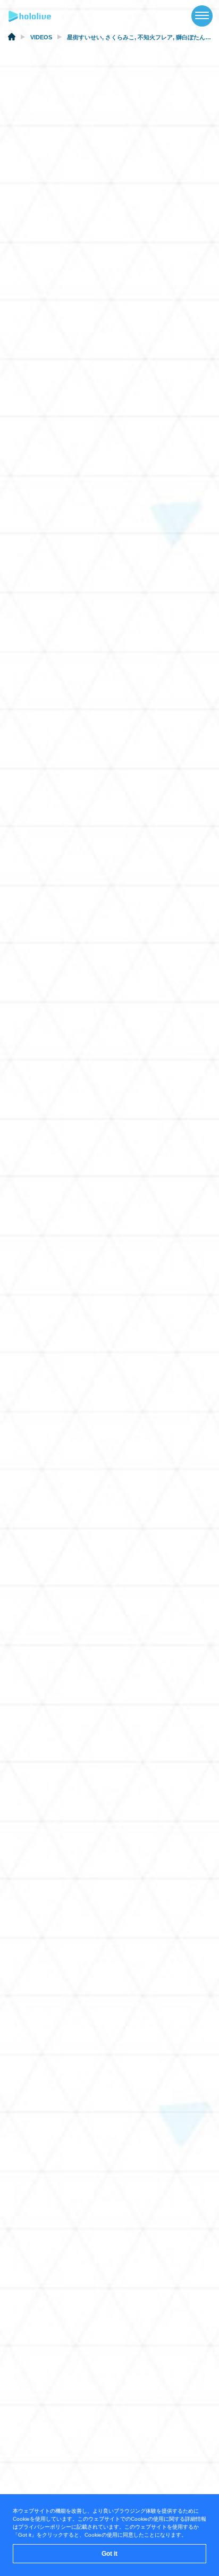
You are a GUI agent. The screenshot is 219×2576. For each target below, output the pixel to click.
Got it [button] (109, 2554)
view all (181, 1371)
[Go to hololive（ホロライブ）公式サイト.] (12, 38)
